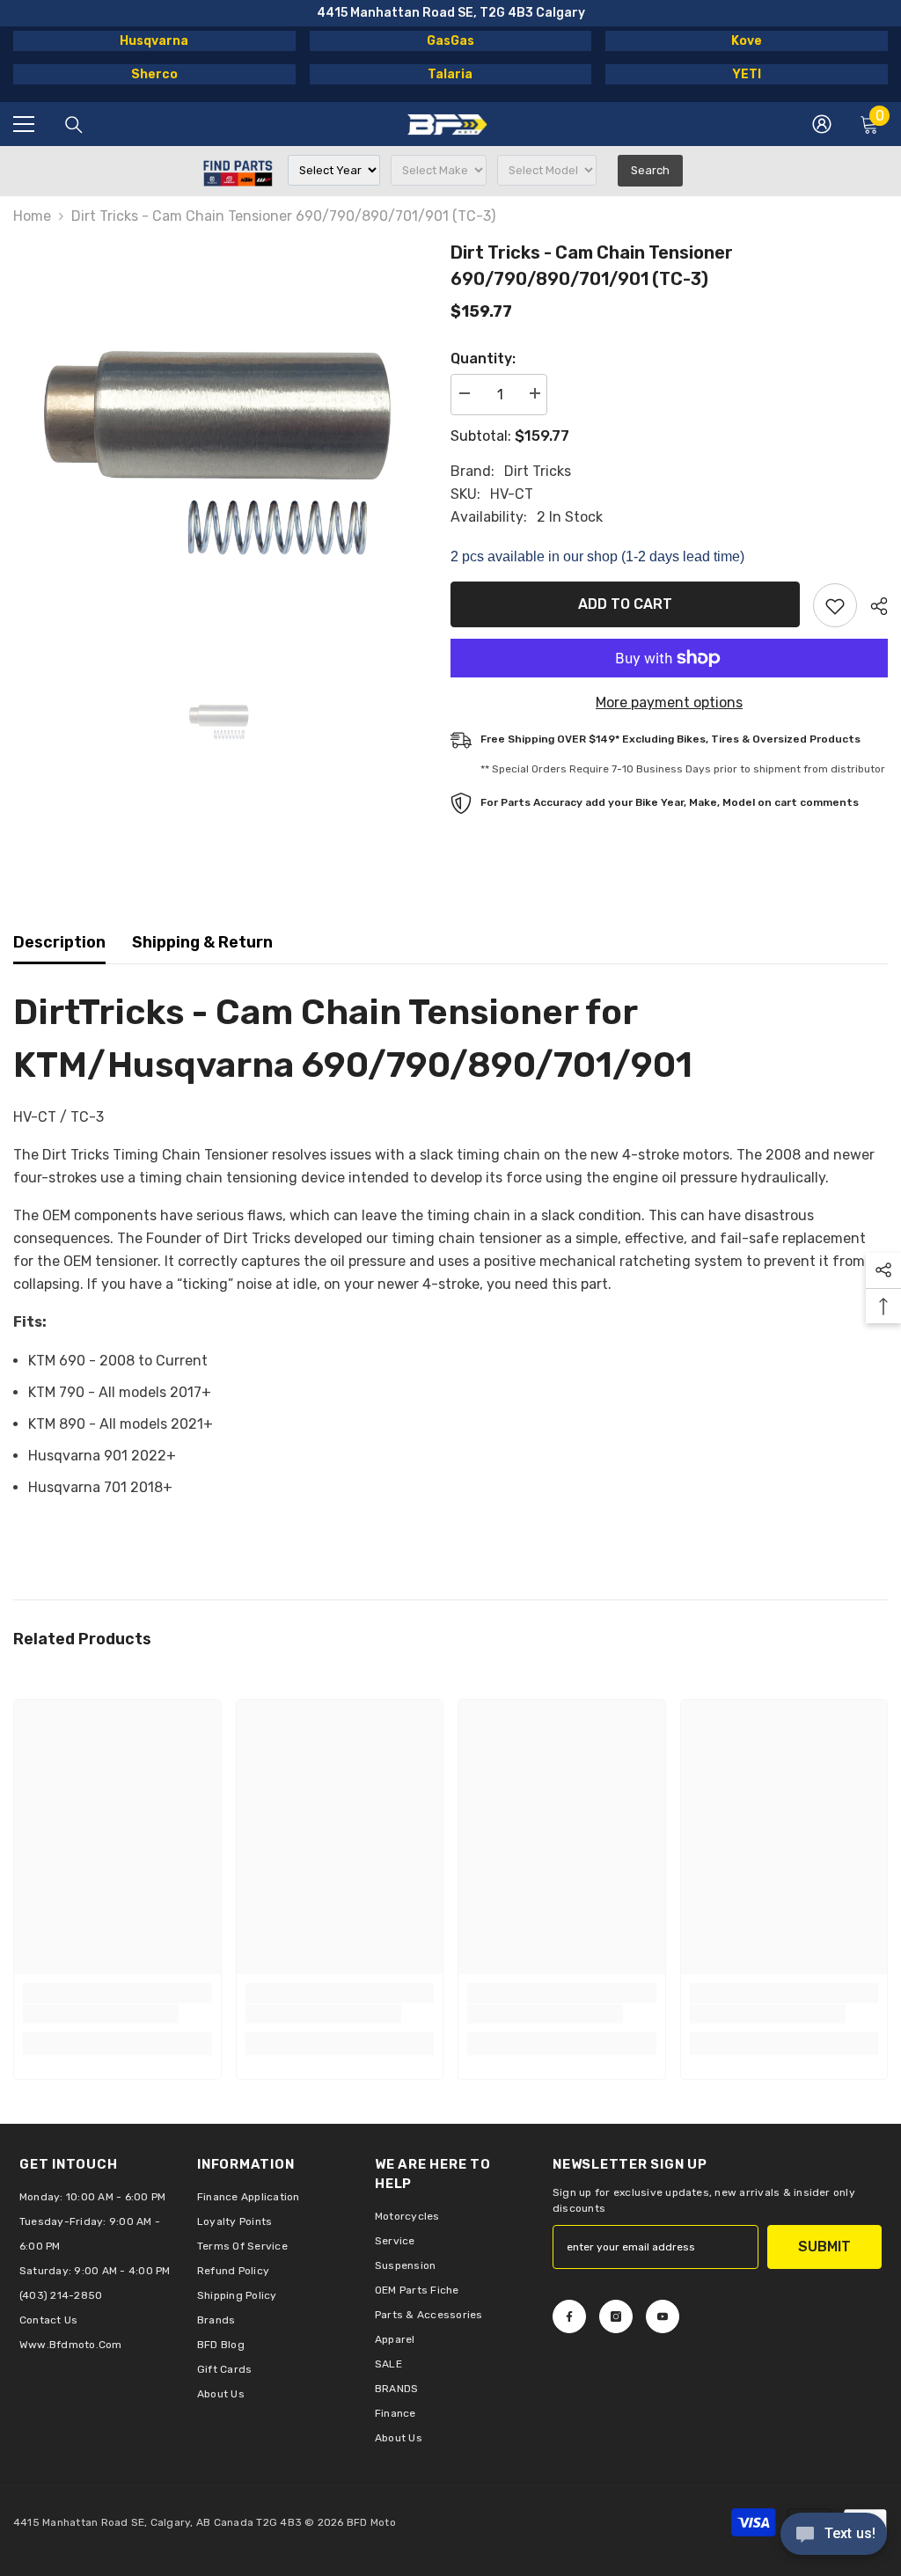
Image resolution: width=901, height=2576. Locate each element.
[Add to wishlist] (835, 605)
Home (32, 216)
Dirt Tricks (538, 471)
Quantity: (483, 359)
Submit (824, 2247)
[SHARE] (872, 606)
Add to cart (625, 604)
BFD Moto (371, 2522)
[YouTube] (663, 2316)
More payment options (669, 703)
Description (59, 942)
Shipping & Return (202, 942)
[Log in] (822, 124)
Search (650, 170)
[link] (101, 2014)
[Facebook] (569, 2316)
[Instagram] (616, 2316)
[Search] (74, 125)
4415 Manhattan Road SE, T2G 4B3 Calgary (451, 13)
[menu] (24, 124)
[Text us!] (834, 2536)
